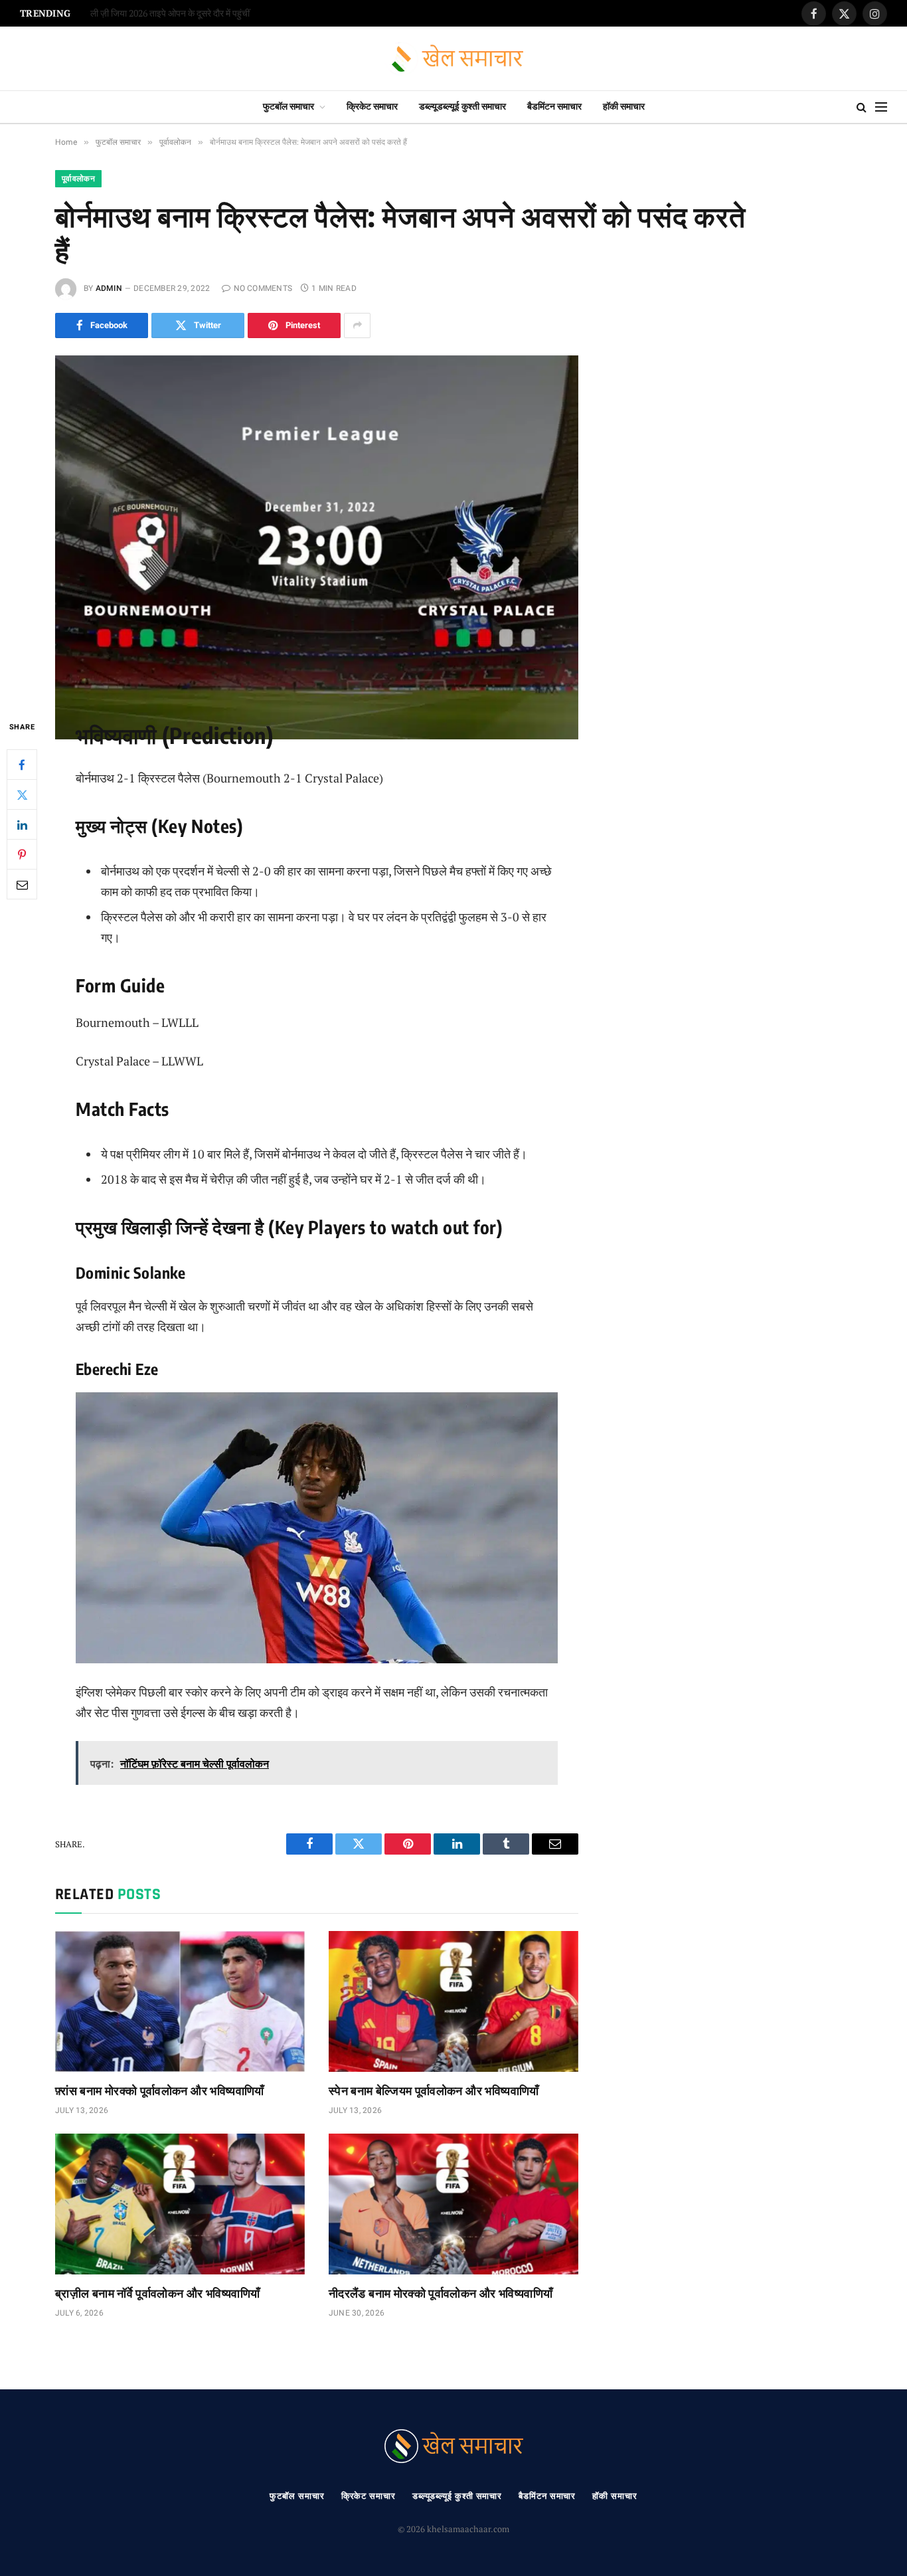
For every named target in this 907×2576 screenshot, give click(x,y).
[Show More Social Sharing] (357, 325)
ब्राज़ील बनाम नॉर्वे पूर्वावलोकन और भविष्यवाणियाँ (157, 2293)
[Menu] (881, 107)
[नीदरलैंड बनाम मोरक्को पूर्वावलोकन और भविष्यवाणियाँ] (453, 2204)
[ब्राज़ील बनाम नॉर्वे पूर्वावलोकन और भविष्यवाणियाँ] (180, 2204)
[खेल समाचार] (454, 59)
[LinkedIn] (22, 824)
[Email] (22, 884)
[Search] (862, 107)
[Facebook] (22, 765)
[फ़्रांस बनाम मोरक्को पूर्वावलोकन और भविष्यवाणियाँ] (180, 2001)
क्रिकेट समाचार (372, 107)
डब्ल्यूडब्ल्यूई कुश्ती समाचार (462, 107)
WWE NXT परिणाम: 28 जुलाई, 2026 (154, 14)
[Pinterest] (22, 854)
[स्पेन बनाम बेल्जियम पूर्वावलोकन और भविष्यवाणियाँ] (453, 2001)
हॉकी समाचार (624, 107)
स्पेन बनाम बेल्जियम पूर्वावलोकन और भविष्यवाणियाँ (434, 2090)
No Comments (263, 288)
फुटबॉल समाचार (289, 107)
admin (109, 288)
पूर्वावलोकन (78, 179)
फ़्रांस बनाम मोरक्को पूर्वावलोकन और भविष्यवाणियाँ (160, 2090)
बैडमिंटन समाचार (554, 107)
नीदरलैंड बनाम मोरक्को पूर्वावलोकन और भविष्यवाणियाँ (441, 2293)
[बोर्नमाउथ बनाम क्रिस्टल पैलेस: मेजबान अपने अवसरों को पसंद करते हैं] (317, 526)
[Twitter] (22, 794)
